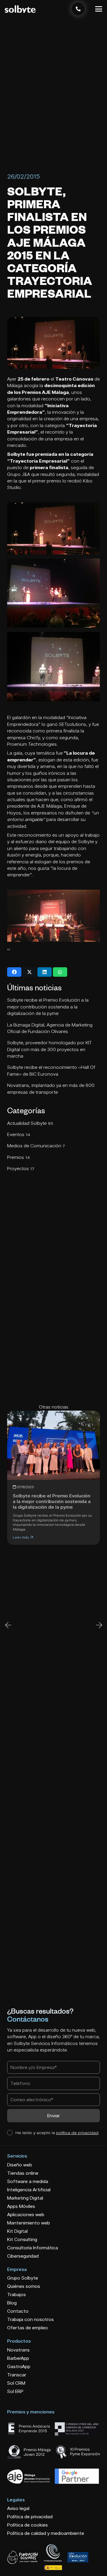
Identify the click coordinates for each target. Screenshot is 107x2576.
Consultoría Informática (33, 2248)
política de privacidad (77, 2133)
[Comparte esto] (14, 972)
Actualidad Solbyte (30, 1123)
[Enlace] (78, 9)
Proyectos (21, 1168)
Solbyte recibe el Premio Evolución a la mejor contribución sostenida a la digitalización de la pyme (48, 1007)
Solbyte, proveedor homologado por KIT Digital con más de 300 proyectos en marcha (49, 1049)
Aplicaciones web (26, 2215)
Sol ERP (15, 2391)
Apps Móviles (21, 2206)
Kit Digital (17, 2231)
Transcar (17, 2375)
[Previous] (8, 1625)
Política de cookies (27, 2525)
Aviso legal (18, 2508)
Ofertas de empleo (27, 2328)
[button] (99, 9)
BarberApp (18, 2358)
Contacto (18, 2311)
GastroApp (19, 2366)
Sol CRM (16, 2383)
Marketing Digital (25, 2198)
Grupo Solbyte (23, 2278)
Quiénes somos (24, 2286)
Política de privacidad (30, 2517)
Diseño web (20, 2165)
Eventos (19, 1134)
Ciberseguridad (23, 2256)
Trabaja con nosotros (30, 2319)
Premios (19, 1157)
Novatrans (18, 2350)
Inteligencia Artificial (29, 2190)
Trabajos (16, 2294)
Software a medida (28, 2181)
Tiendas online (23, 2173)
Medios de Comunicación (36, 1146)
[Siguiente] (99, 1625)
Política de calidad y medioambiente (46, 2533)
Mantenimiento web (29, 2223)
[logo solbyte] (20, 9)
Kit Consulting (22, 2239)
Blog (12, 2303)
